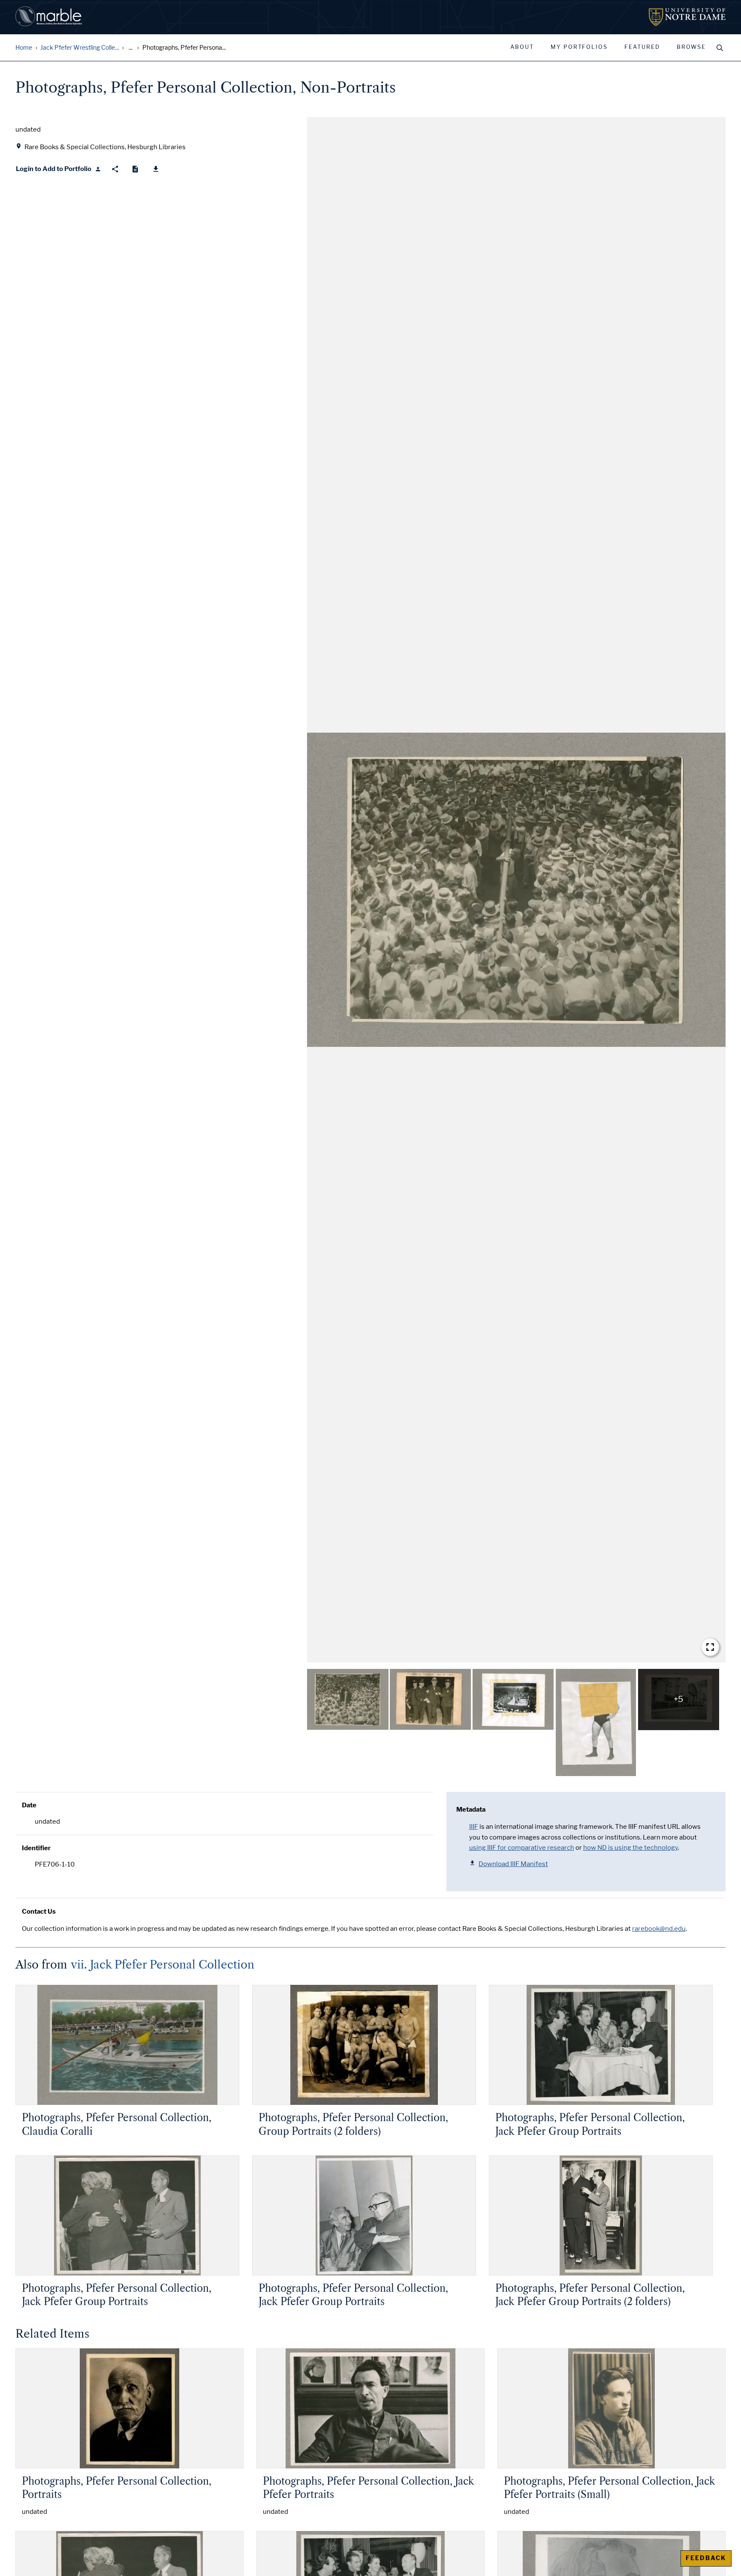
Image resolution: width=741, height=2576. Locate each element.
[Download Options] (156, 169)
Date (29, 1805)
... (131, 48)
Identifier (36, 1848)
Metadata (471, 1810)
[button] (516, 890)
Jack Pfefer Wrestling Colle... (80, 48)
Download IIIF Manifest (513, 1864)
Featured (642, 47)
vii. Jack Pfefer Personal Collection (163, 1965)
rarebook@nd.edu (659, 1929)
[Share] (115, 169)
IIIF (474, 1827)
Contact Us (39, 1912)
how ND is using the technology (631, 1848)
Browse (691, 47)
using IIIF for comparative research (522, 1848)
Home (24, 48)
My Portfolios (579, 47)
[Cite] (135, 169)
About (522, 47)
